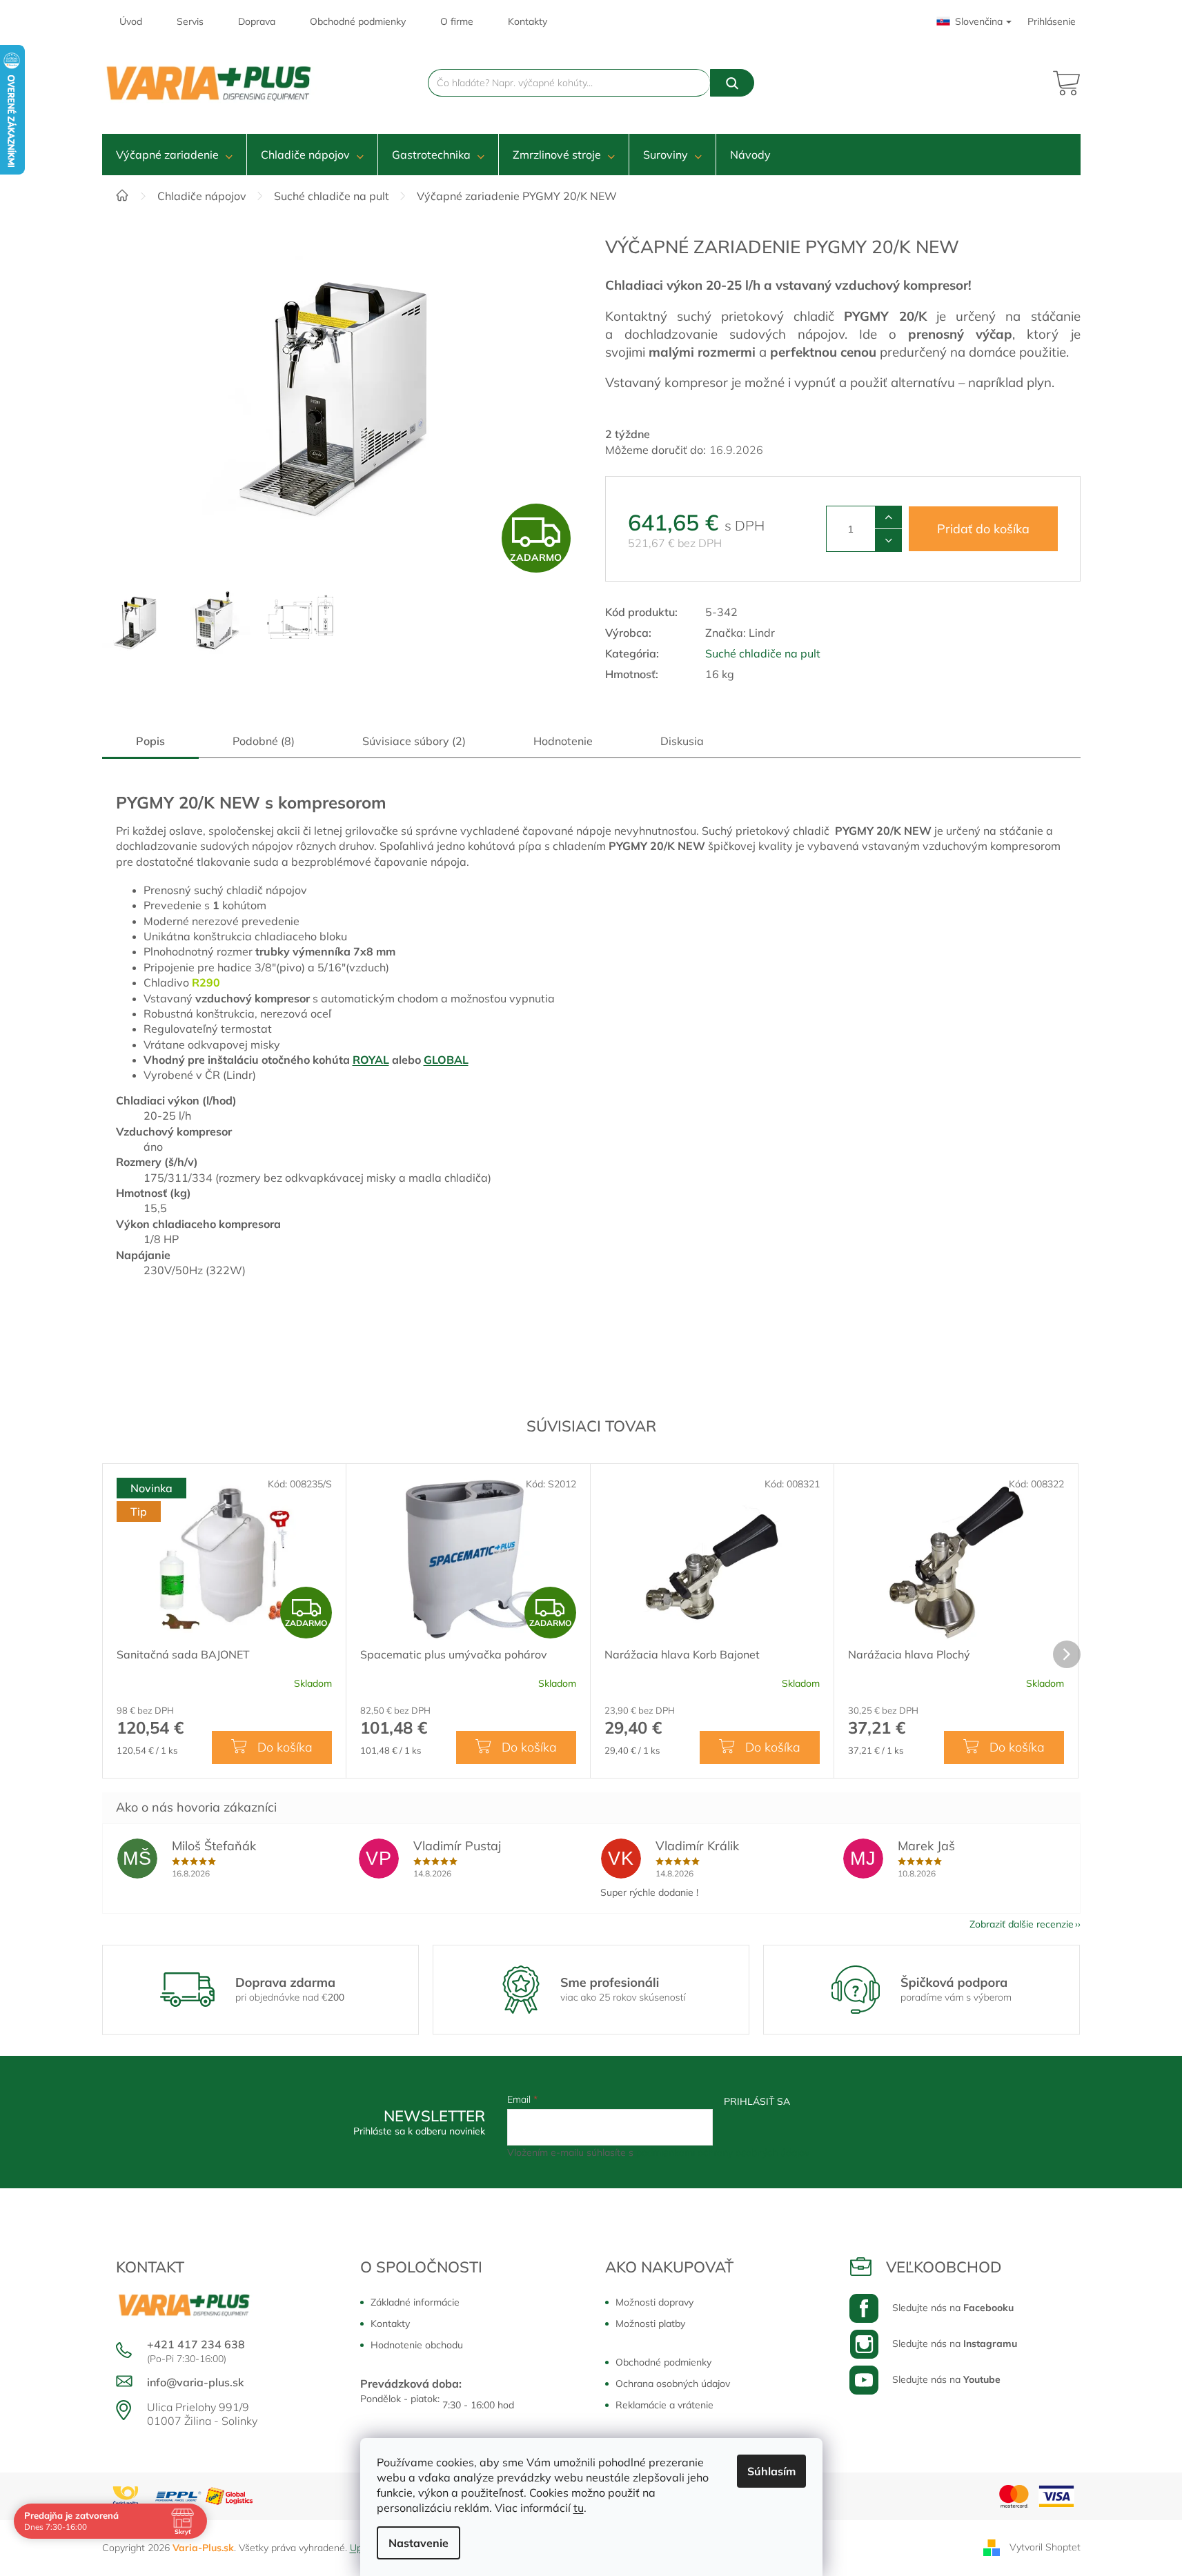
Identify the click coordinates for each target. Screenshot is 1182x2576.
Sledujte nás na (953, 2308)
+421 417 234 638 (196, 2344)
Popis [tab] (150, 741)
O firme (457, 21)
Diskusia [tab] (682, 741)
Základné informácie (415, 2302)
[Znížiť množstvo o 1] (888, 540)
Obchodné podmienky (358, 21)
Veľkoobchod (944, 2267)
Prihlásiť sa (757, 2101)
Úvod (131, 21)
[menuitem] (174, 155)
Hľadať (732, 83)
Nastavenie (418, 2543)
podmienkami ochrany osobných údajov (723, 2152)
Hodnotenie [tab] (563, 741)
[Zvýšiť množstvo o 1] (888, 517)
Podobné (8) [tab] (264, 741)
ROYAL (371, 1060)
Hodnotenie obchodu (417, 2345)
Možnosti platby (650, 2324)
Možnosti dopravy (654, 2302)
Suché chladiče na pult (763, 653)
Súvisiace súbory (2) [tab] (414, 741)
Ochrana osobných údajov (673, 2384)
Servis (190, 21)
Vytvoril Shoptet (1045, 2547)
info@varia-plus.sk (196, 2382)
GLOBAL (446, 1060)
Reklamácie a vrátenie (664, 2405)
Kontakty (528, 21)
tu (579, 2508)
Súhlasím (771, 2471)
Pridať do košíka (983, 529)
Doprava (257, 21)
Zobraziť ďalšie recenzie (1022, 1924)
